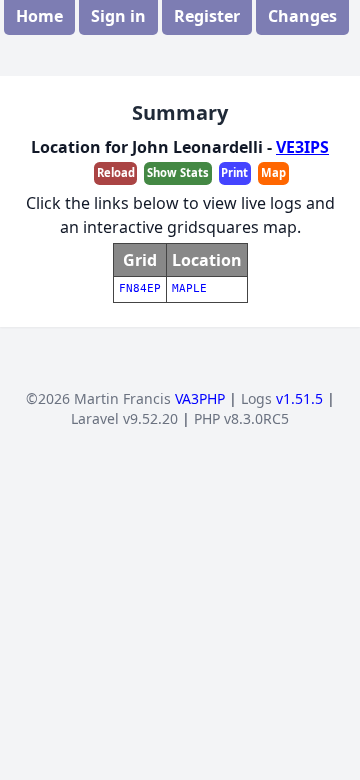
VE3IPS (302, 147)
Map (273, 172)
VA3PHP (200, 398)
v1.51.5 (299, 398)
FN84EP (140, 288)
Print (234, 172)
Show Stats (178, 172)
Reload (116, 172)
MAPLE (189, 288)
